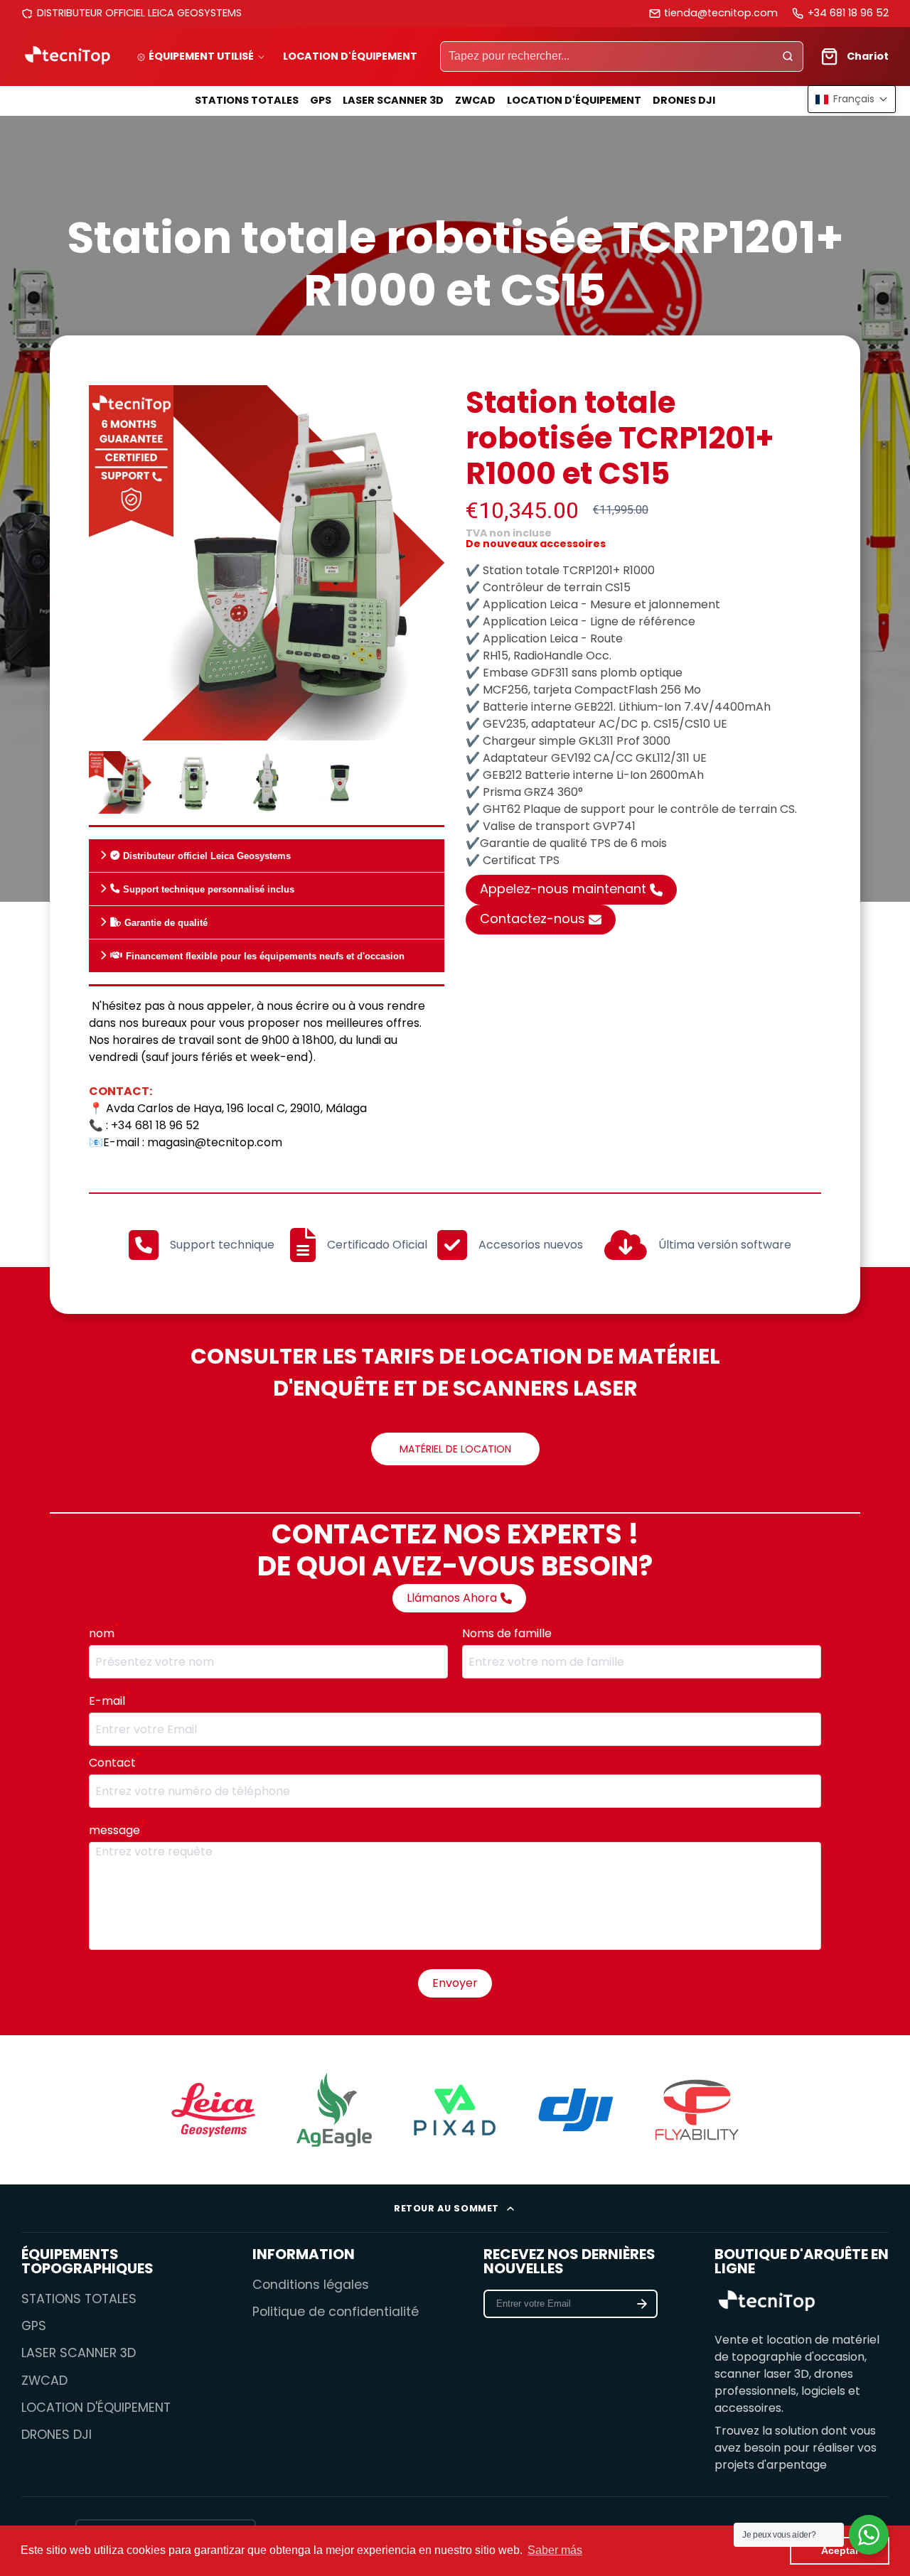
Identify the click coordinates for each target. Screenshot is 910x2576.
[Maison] (68, 56)
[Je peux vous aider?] (869, 2535)
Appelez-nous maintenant (563, 889)
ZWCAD (475, 100)
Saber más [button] (555, 2550)
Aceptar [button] (840, 2550)
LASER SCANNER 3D (393, 100)
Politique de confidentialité (336, 2312)
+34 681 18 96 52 (848, 13)
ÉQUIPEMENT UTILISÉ (201, 56)
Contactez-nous (532, 918)
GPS (321, 100)
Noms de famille (507, 1633)
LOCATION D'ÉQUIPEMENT (350, 56)
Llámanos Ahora (452, 1598)
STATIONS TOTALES (247, 100)
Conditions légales (311, 2285)
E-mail (109, 1701)
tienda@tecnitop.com (721, 13)
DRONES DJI (684, 100)
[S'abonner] (642, 2304)
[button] (852, 99)
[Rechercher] (788, 57)
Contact (114, 1763)
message (117, 1830)
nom (104, 1633)
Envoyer (455, 1983)
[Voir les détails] (767, 2302)
